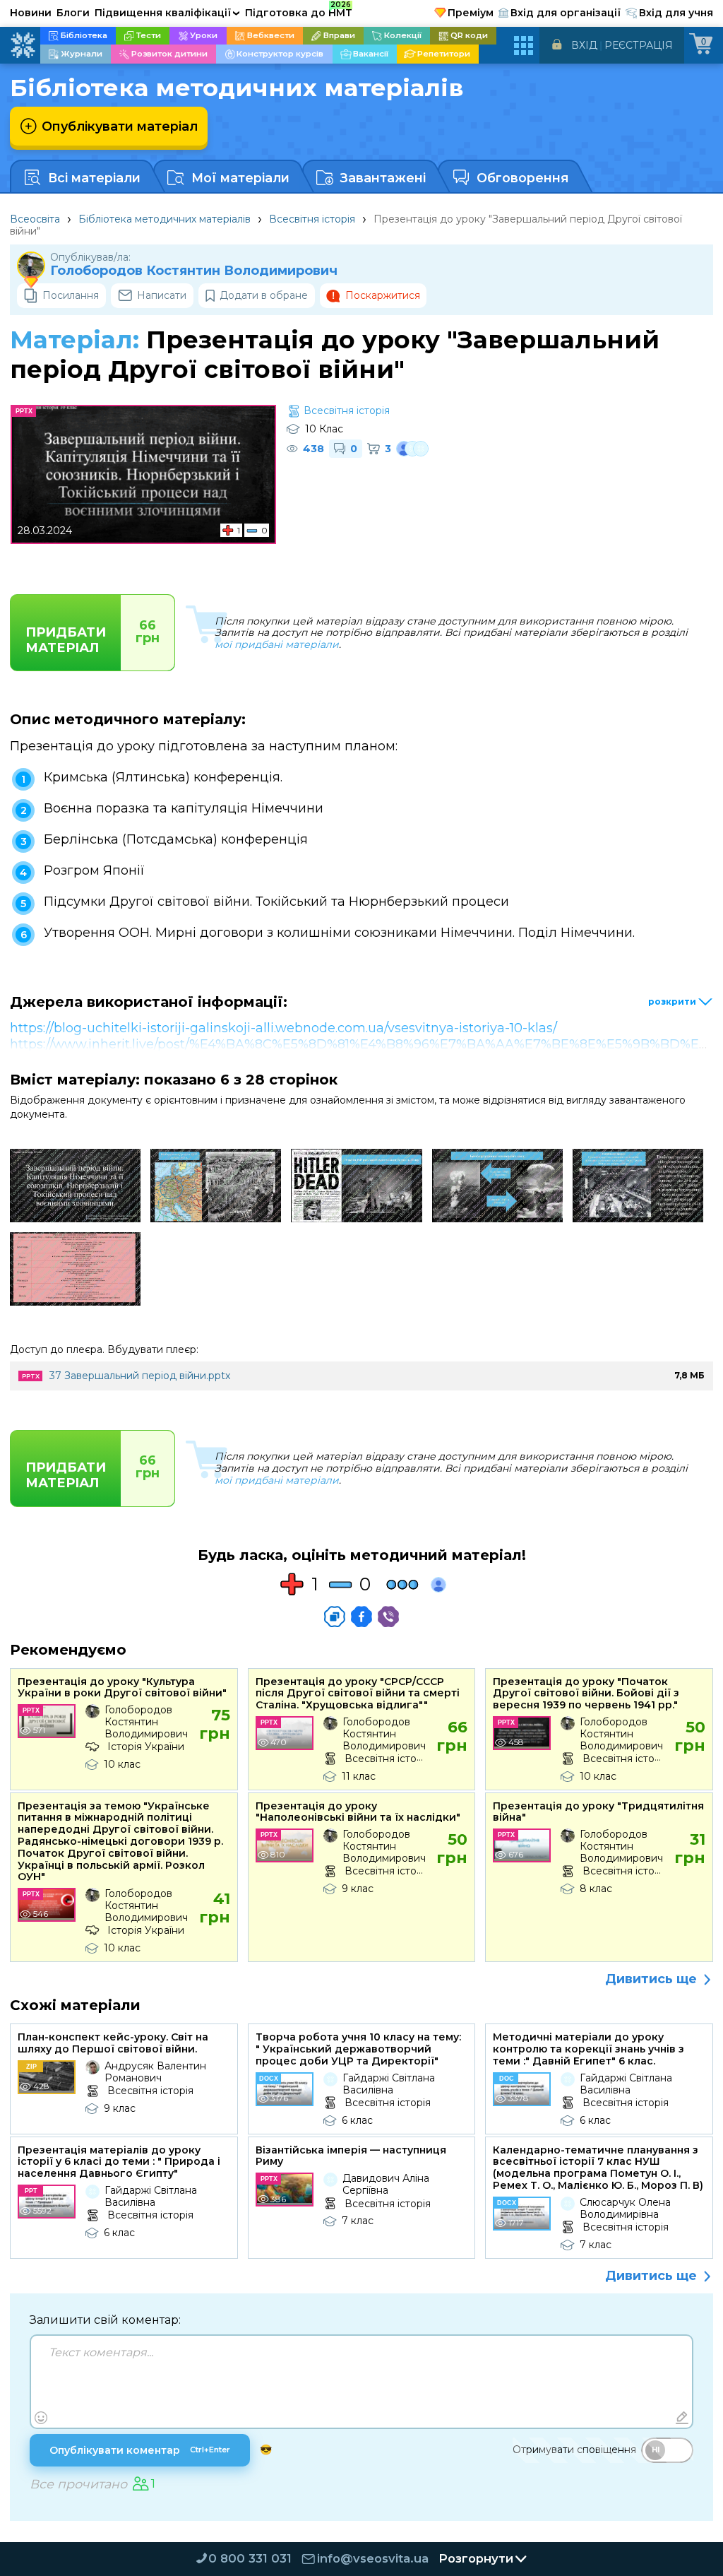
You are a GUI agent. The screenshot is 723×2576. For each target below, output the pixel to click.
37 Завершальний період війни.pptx (140, 1376)
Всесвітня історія (312, 219)
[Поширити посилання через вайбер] (388, 1617)
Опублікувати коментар (140, 2450)
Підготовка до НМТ (299, 11)
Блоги (73, 13)
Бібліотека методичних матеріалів (165, 219)
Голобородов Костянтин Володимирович (194, 271)
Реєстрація (639, 45)
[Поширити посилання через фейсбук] (361, 1617)
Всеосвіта (35, 219)
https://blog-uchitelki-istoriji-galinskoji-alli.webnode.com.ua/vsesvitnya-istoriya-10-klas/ (283, 1028)
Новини (31, 13)
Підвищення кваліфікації (167, 13)
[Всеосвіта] (23, 45)
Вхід (584, 45)
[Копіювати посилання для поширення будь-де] (335, 1617)
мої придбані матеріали (277, 644)
